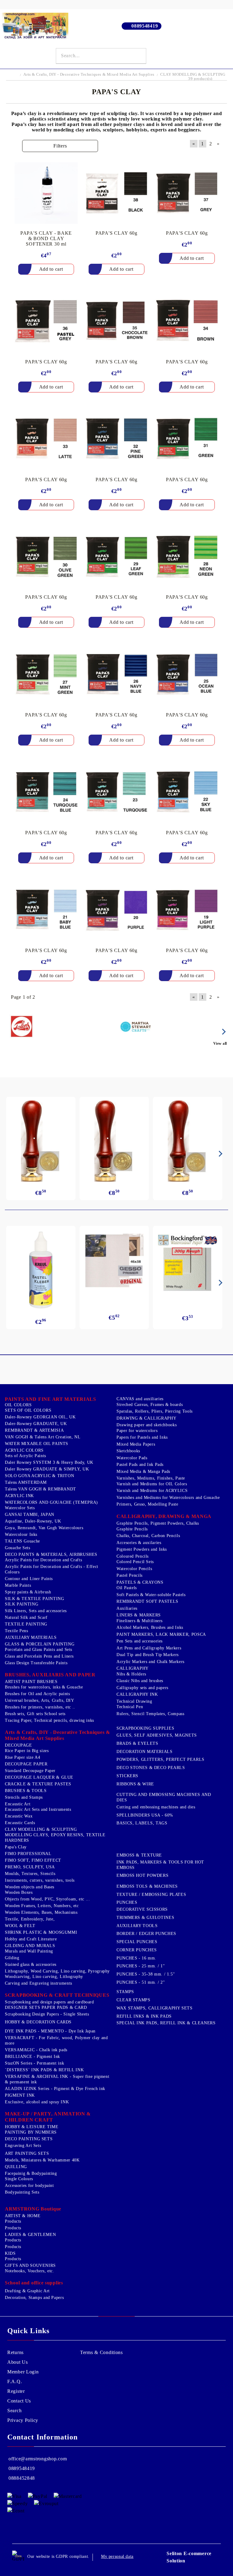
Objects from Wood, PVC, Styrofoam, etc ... (47, 1899)
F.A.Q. (15, 2381)
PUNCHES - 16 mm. (136, 1958)
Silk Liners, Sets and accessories (36, 1611)
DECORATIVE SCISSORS (142, 1909)
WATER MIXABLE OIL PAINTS (37, 1444)
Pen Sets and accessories (140, 1641)
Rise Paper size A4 (22, 1757)
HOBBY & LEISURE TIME (32, 2127)
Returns (15, 2352)
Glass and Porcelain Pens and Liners (39, 1656)
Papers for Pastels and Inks (142, 1437)
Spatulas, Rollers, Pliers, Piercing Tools (155, 1411)
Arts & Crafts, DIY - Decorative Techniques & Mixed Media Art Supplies (57, 1735)
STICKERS (127, 1776)
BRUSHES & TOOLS (26, 1791)
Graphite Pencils (132, 1529)
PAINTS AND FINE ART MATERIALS (51, 1399)
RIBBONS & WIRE (135, 1784)
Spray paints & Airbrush (28, 1592)
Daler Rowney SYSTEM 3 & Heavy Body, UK (49, 1462)
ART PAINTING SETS (27, 2153)
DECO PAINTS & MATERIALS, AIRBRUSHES (51, 1554)
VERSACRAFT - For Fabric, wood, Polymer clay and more (56, 2040)
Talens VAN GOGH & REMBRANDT (41, 1489)
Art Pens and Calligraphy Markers (149, 1648)
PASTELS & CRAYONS (140, 1582)
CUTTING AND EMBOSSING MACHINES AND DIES (164, 1797)
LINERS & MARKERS (139, 1615)
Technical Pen (130, 1707)
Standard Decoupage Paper (30, 1771)
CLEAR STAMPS (133, 2000)
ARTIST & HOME (23, 2216)
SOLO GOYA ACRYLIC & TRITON (39, 1476)
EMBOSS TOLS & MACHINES (147, 1886)
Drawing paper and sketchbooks (147, 1425)
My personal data (117, 2556)
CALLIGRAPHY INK (137, 1694)
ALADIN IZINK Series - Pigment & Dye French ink (55, 2089)
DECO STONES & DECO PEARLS (151, 1768)
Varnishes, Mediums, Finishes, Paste (151, 1478)
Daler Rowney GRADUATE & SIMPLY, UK (47, 1469)
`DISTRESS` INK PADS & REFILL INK (44, 2070)
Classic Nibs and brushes (140, 1681)
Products (13, 2221)
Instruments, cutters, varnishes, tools (40, 1880)
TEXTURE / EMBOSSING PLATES (151, 1895)
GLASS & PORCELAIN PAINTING (40, 1644)
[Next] (223, 1032)
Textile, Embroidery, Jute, (30, 1919)
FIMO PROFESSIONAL (28, 1854)
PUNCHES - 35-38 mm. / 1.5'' (146, 1974)
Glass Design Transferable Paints (36, 1663)
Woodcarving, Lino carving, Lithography (44, 1977)
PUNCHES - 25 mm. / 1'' (141, 1966)
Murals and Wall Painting (29, 1951)
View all (220, 1043)
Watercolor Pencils (134, 1569)
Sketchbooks (128, 1451)
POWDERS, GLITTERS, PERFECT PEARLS (160, 1759)
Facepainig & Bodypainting (31, 2173)
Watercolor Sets (20, 1508)
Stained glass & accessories (31, 1964)
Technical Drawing (134, 1701)
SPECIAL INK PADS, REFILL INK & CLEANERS (166, 2023)
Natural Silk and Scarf (26, 1617)
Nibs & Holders (131, 1674)
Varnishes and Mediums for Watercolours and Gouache (168, 1498)
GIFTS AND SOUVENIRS (30, 2265)
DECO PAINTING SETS (29, 2139)
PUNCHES (127, 1902)
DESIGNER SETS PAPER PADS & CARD (46, 2007)
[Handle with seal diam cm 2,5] (41, 1141)
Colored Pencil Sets (135, 1562)
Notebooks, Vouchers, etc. (30, 2271)
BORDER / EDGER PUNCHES (146, 1934)
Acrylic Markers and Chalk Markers (150, 1662)
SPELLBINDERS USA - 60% (145, 1815)
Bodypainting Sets (22, 2192)
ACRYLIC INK (19, 1496)
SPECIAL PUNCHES (137, 1942)
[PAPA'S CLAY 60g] (116, 193)
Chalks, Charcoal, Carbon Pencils (148, 1536)
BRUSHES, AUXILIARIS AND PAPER (50, 1675)
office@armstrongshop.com (38, 2459)
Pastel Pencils (130, 1575)
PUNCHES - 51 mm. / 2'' (141, 1982)
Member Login (23, 2372)
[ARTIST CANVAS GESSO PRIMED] (114, 1261)
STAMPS (125, 1992)
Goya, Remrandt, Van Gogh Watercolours (44, 1528)
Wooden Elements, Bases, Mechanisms (41, 1912)
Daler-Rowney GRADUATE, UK (36, 1424)
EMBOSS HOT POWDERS (142, 1875)
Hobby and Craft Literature (31, 1939)
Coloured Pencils (133, 1556)
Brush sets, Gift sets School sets (35, 1714)
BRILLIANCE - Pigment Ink (32, 2057)
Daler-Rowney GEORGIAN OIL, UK (40, 1417)
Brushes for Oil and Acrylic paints (37, 1694)
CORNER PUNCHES (137, 1950)
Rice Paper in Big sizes (27, 1751)
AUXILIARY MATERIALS (31, 1637)
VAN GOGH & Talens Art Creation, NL (43, 1437)
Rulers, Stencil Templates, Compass (150, 1714)
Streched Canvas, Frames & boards (150, 1405)
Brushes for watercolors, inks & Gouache (44, 1687)
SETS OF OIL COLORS (28, 1410)
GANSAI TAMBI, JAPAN (30, 1515)
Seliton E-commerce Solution (189, 2557)
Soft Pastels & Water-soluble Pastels (151, 1595)
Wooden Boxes (19, 1892)
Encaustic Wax (19, 1816)
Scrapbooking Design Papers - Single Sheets (47, 2014)
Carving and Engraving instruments (39, 1983)
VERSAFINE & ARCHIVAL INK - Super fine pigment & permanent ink (57, 2079)
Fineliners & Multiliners (140, 1621)
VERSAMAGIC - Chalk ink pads (36, 2050)
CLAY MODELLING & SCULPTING (41, 1829)
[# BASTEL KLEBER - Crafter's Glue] (41, 1270)
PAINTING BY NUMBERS (31, 2132)
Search (14, 2411)
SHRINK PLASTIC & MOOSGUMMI (41, 1932)
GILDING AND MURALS (30, 1946)
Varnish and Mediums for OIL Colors (152, 1484)
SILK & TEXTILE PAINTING (35, 1599)
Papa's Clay (16, 1847)
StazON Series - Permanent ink (34, 2063)
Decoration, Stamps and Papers (34, 2298)
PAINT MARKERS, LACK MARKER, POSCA (161, 1634)
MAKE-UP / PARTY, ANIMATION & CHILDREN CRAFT (48, 2117)
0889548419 (145, 26)
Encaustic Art (18, 1804)
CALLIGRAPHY (133, 1668)
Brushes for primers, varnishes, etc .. (40, 1707)
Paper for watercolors (137, 1431)
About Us (18, 2362)
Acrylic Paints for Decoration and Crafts (43, 1560)
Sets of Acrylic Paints (25, 1456)
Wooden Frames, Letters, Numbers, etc (42, 1906)
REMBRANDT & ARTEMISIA (34, 1430)
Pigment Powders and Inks (142, 1549)
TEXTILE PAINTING (26, 1624)
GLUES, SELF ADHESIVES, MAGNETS (157, 1735)
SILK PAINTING (22, 1604)
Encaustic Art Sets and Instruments (38, 1809)
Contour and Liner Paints (29, 1579)
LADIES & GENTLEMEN (30, 2235)
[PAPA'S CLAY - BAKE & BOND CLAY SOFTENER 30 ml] (46, 193)
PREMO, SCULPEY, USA (30, 1867)
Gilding (12, 1958)
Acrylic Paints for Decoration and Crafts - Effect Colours (52, 1569)
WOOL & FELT (20, 1926)
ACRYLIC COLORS (24, 1450)
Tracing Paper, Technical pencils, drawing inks (49, 1720)
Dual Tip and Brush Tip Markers (148, 1655)
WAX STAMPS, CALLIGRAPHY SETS (155, 2008)
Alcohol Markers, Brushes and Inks (150, 1627)
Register (16, 2391)
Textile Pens (17, 1631)
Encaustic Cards (20, 1823)
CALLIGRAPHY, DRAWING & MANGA (164, 1516)
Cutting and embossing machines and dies (156, 1807)
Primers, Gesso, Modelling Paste (147, 1504)
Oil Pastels (127, 1588)
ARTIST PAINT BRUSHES (31, 1682)
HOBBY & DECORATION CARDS (38, 2022)
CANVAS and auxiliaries (140, 1399)
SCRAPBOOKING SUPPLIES (145, 1728)
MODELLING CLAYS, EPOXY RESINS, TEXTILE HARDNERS (55, 1838)
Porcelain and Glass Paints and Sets (39, 1650)
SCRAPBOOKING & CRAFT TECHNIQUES (57, 1995)
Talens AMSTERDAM (26, 1482)
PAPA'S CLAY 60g (116, 233)
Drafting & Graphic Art (27, 2291)
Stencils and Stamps (24, 1797)
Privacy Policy (23, 2420)
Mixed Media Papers (136, 1444)
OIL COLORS (18, 1405)
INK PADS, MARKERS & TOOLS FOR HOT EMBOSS (160, 1865)
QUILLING (16, 2167)
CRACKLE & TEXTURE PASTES (38, 1784)
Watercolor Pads (132, 1458)
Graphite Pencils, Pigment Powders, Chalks (158, 1523)
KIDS (10, 2253)
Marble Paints (18, 1585)
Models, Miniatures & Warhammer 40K (42, 2160)
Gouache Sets (18, 1548)
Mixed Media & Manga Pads (143, 1472)
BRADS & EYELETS (137, 1743)
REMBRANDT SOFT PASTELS (147, 1601)
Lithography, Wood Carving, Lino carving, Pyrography (57, 1971)
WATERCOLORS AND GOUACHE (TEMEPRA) (51, 1502)
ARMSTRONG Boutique (33, 2209)
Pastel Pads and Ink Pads (140, 1465)
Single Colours (19, 2179)
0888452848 (22, 2478)
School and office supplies (34, 2283)
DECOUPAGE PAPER (26, 1764)
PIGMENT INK (20, 2095)
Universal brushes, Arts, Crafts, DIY (40, 1700)
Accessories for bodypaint (29, 2186)
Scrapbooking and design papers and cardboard (49, 2002)
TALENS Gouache (22, 1541)
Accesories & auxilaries (139, 1543)
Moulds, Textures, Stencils (30, 1874)
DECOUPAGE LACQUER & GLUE (39, 1777)
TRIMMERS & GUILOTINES (145, 1918)
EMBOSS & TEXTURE (139, 1855)
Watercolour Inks (21, 1534)
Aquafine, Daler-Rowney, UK (33, 1521)
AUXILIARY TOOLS (137, 1926)
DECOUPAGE (19, 1745)
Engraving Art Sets (23, 2146)
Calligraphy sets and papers (142, 1688)
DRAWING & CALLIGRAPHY (146, 1418)
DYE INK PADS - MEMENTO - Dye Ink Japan (50, 2031)
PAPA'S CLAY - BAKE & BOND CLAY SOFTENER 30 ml (46, 238)
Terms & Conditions (101, 2352)
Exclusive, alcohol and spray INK (37, 2102)
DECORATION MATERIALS (145, 1752)
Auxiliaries (127, 1608)
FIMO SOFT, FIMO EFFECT (33, 1860)
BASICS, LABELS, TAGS (142, 1823)
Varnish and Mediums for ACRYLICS (152, 1491)
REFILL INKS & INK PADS (144, 2016)
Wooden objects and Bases (30, 1887)
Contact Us (19, 2401)
